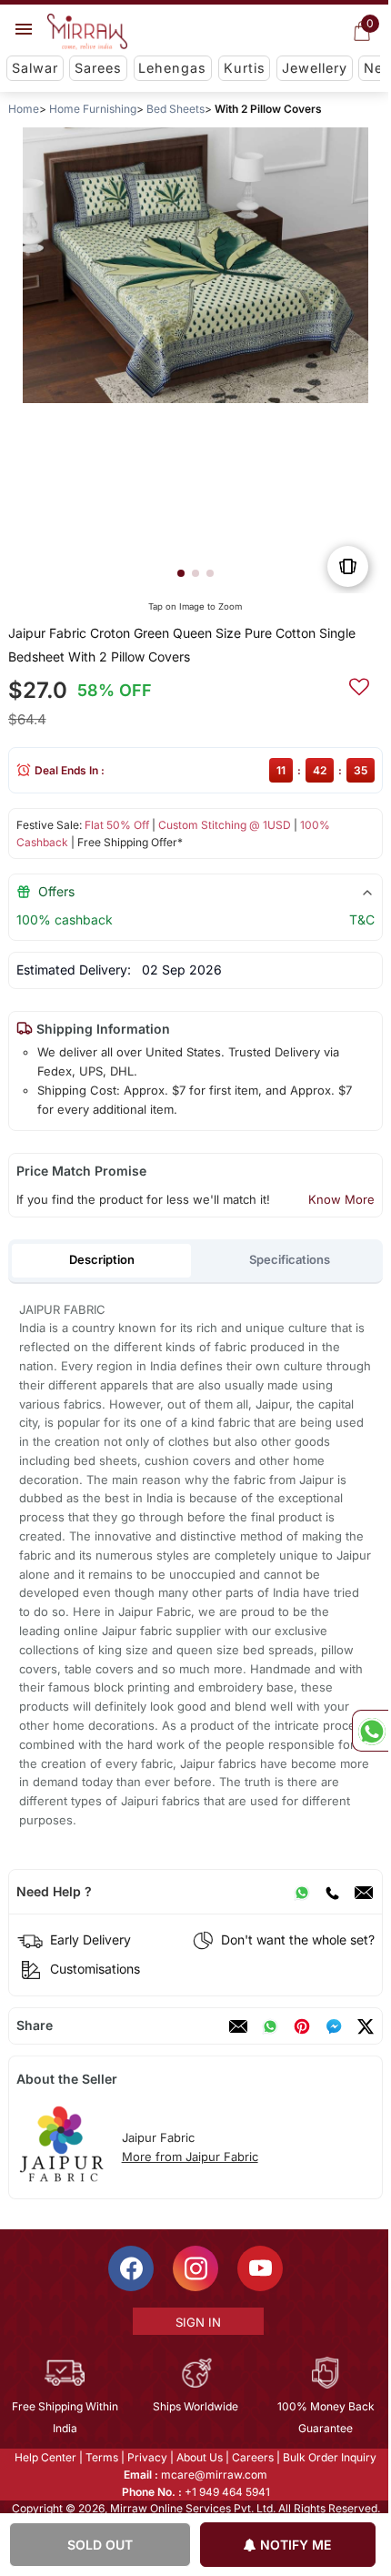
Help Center (45, 2457)
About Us (199, 2457)
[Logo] (87, 32)
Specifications (290, 1259)
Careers (252, 2457)
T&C (362, 919)
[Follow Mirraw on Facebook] (130, 2268)
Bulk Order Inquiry (329, 2457)
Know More (341, 1199)
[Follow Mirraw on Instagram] (195, 2268)
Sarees (98, 68)
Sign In (196, 2322)
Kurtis (245, 68)
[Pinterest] (302, 2026)
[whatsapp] (270, 2026)
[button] (181, 573)
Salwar (35, 68)
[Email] (364, 1892)
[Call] (332, 1892)
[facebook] (334, 2026)
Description (102, 1259)
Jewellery (315, 68)
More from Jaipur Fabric (190, 2157)
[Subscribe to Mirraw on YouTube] (259, 2268)
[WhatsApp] (302, 1892)
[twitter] (366, 2026)
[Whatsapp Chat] (370, 1731)
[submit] (359, 684)
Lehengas (172, 68)
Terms (101, 2457)
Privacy (146, 2457)
